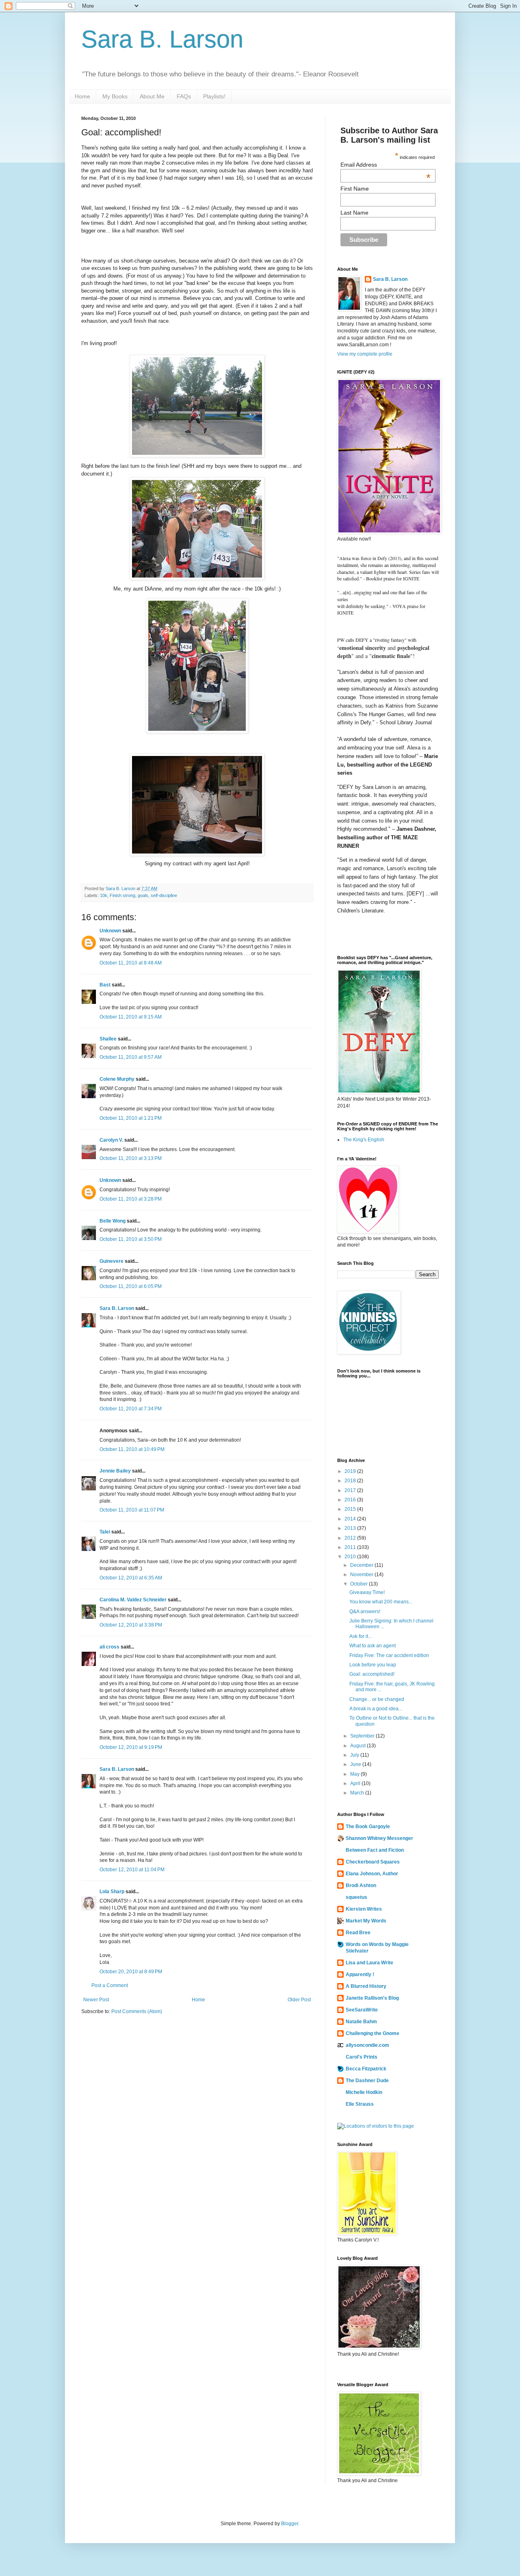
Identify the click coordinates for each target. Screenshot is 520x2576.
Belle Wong (113, 1221)
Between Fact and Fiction (375, 1850)
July (355, 1755)
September (363, 1736)
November (362, 1575)
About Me (152, 96)
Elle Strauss (360, 2104)
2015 (351, 1509)
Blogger (290, 2524)
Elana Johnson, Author (372, 1874)
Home (82, 96)
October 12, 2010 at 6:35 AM (131, 1578)
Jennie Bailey (115, 1471)
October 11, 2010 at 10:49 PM (132, 1449)
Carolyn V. (111, 1140)
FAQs (184, 96)
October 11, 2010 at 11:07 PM (132, 1510)
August (359, 1746)
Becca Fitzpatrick (366, 2069)
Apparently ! (360, 1974)
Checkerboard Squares (373, 1862)
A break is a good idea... (376, 1709)
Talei (105, 1532)
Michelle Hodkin (364, 2092)
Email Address (386, 165)
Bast (105, 985)
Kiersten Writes (364, 1909)
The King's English (364, 1140)
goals (143, 895)
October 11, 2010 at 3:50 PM (131, 1239)
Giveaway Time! (367, 1592)
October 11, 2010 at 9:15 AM (131, 1017)
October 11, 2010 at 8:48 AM (131, 963)
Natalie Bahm (361, 2022)
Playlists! (214, 96)
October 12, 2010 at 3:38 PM (131, 1625)
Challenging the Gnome (373, 2033)
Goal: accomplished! (372, 1674)
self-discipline (164, 895)
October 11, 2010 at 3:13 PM (131, 1158)
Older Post (299, 2000)
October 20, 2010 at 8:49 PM (131, 1972)
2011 (351, 1547)
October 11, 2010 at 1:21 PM (131, 1118)
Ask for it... (361, 1636)
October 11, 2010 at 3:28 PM (131, 1199)
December (362, 1565)
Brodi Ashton (361, 1885)
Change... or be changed (377, 1699)
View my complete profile (365, 354)
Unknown (110, 931)
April (356, 1783)
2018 (351, 1481)
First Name (355, 189)
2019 (351, 1471)
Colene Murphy (117, 1079)
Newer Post (96, 2000)
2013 (351, 1528)
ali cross (109, 1647)
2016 (351, 1500)
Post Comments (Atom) (137, 2011)
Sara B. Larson (162, 39)
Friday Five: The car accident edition (389, 1655)
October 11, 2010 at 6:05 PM (131, 1286)
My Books (115, 96)
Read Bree (358, 1933)
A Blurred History (366, 1986)
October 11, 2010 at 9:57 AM (131, 1057)
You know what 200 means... (381, 1602)
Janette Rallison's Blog (372, 1998)
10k (104, 895)
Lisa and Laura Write (369, 1963)
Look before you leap (373, 1665)
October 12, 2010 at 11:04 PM (132, 1870)
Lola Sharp (112, 1892)
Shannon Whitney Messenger (379, 1838)
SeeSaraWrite (362, 2010)
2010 (351, 1557)
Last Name (354, 213)
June (356, 1764)
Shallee (108, 1039)
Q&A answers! (365, 1612)
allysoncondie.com (367, 2045)
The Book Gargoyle (368, 1827)
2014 (351, 1519)
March (358, 1793)
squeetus (356, 1897)
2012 (351, 1538)
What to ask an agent (373, 1646)
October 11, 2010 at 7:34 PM (131, 1409)
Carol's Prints (362, 2057)
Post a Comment (110, 1985)
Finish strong (122, 895)
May (355, 1774)
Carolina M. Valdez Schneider (133, 1600)
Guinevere (112, 1261)
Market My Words (366, 1921)
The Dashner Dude (367, 2081)
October (360, 1584)
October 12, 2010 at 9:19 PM (131, 1747)
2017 (351, 1490)
